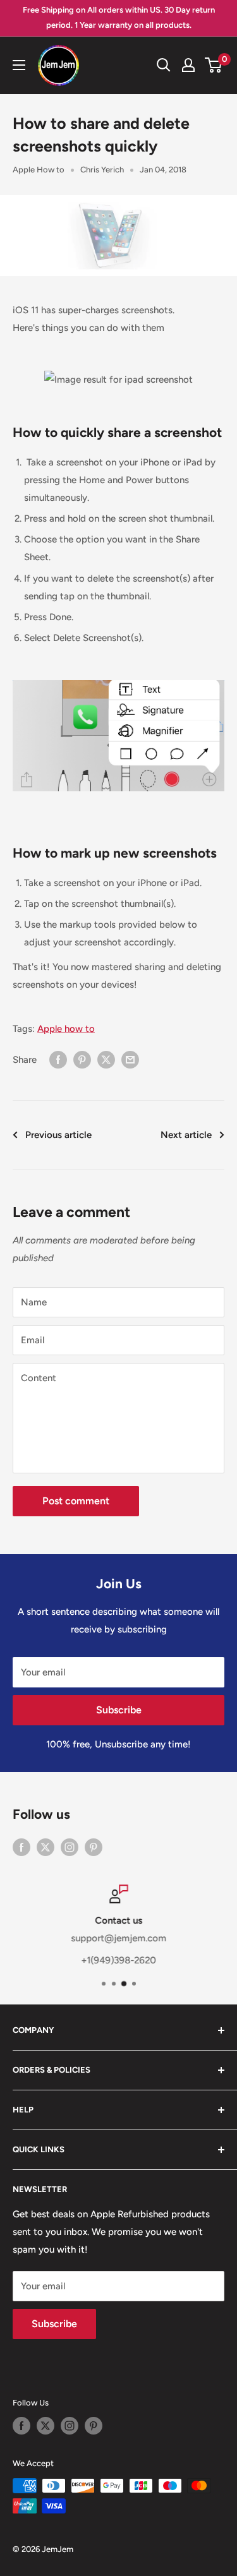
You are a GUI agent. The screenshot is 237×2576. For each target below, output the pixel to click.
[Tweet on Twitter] (106, 1059)
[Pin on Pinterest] (82, 1059)
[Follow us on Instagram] (70, 1847)
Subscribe (119, 1710)
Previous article (58, 1135)
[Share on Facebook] (58, 1059)
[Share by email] (130, 1059)
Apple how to (66, 1029)
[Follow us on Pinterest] (94, 1847)
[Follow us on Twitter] (46, 1847)
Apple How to (39, 170)
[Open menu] (19, 65)
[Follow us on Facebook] (21, 1847)
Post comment (76, 1501)
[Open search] (164, 65)
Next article (186, 1135)
